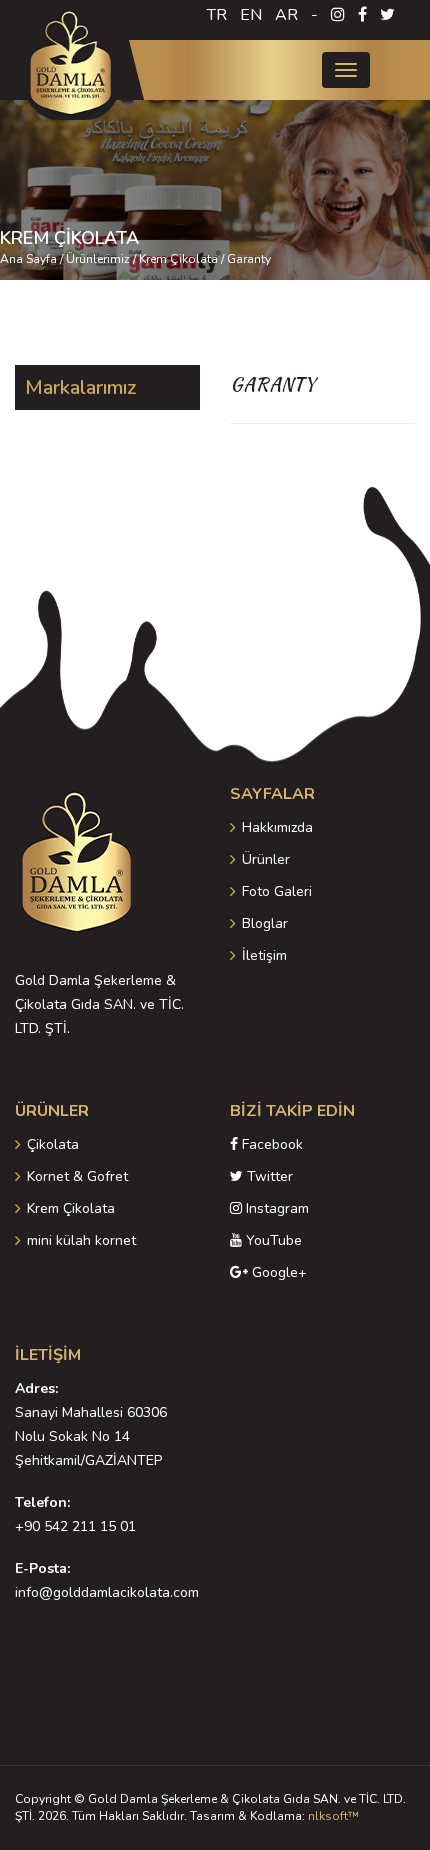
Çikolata (53, 1144)
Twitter (268, 1176)
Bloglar (265, 923)
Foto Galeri (277, 891)
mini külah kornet (81, 1240)
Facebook (270, 1144)
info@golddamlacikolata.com (107, 1592)
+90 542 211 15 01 (75, 1526)
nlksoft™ (333, 1816)
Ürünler (266, 859)
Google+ (277, 1272)
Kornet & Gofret (77, 1176)
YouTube (272, 1240)
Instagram (275, 1208)
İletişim (264, 955)
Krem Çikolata (71, 1208)
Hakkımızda (277, 827)
